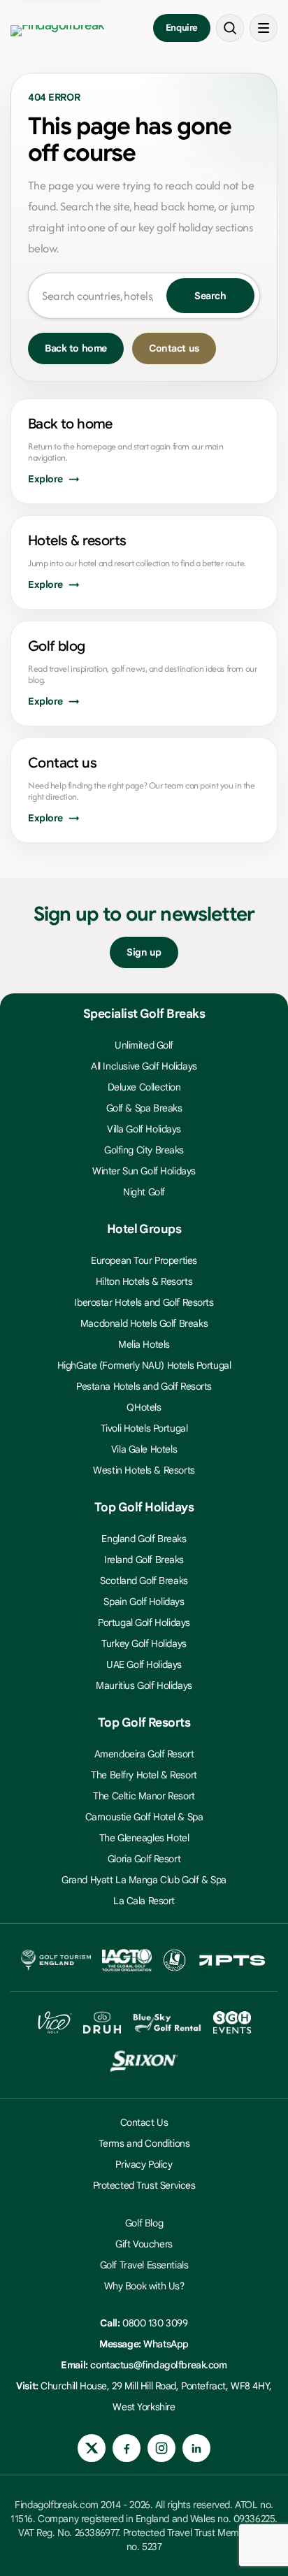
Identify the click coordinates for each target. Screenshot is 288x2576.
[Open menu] (264, 28)
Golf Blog (144, 2223)
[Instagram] (161, 2448)
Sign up (144, 952)
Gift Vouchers (144, 2244)
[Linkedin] (196, 2448)
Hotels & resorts (77, 541)
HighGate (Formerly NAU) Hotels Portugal (144, 1365)
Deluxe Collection (144, 1087)
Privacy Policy (144, 2164)
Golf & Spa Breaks (144, 1108)
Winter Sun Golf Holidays (144, 1171)
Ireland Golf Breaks (144, 1560)
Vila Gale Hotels (144, 1449)
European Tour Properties (144, 1260)
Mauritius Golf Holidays (144, 1685)
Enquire (182, 28)
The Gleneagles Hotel (144, 1838)
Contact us (174, 348)
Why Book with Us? (144, 2286)
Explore (45, 479)
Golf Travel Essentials (144, 2265)
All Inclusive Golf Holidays (144, 1066)
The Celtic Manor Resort (144, 1796)
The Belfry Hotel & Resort (144, 1775)
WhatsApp (166, 2344)
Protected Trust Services (144, 2185)
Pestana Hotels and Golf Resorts (144, 1386)
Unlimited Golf (144, 1045)
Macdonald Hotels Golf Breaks (144, 1323)
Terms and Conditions (144, 2143)
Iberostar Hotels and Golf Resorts (144, 1302)
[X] (92, 2448)
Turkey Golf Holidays (144, 1643)
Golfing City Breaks (144, 1150)
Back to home (76, 348)
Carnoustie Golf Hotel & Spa (144, 1817)
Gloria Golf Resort (144, 1859)
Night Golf (144, 1192)
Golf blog (57, 646)
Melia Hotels (144, 1344)
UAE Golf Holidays (144, 1664)
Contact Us (144, 2122)
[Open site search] (230, 28)
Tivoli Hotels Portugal (144, 1428)
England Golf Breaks (144, 1539)
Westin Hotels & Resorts (144, 1470)
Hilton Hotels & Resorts (144, 1281)
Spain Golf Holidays (144, 1602)
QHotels (144, 1407)
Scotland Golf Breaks (144, 1581)
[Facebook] (127, 2448)
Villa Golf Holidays (144, 1129)
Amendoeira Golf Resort (144, 1754)
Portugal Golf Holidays (144, 1622)
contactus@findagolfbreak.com (158, 2365)
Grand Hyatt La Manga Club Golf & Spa (144, 1880)
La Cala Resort (144, 1901)
